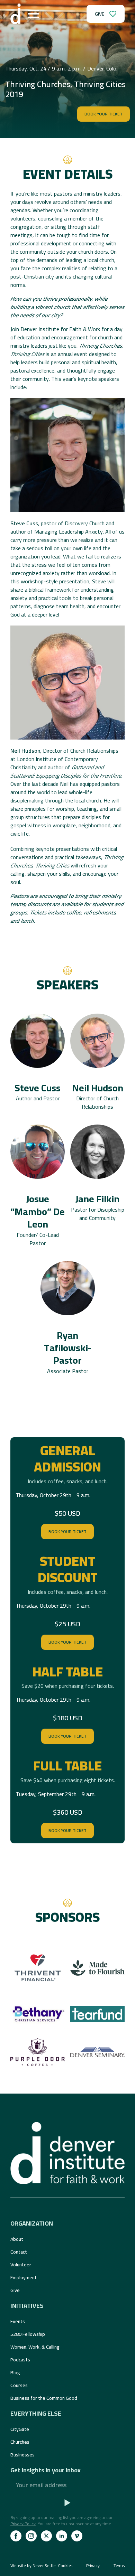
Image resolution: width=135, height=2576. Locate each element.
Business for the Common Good (44, 2398)
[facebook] (16, 2536)
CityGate (20, 2429)
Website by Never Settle (33, 2565)
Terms (119, 2566)
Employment (24, 2277)
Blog (15, 2372)
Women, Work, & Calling (35, 2347)
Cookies (65, 2566)
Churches (20, 2442)
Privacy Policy (23, 2524)
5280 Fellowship (28, 2334)
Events (18, 2321)
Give (15, 2290)
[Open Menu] (33, 14)
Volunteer (21, 2265)
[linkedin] (62, 2536)
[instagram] (31, 2536)
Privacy (93, 2566)
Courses (19, 2385)
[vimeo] (77, 2536)
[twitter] (46, 2536)
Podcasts (20, 2360)
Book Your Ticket (67, 1531)
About (17, 2239)
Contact (19, 2252)
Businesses (22, 2455)
